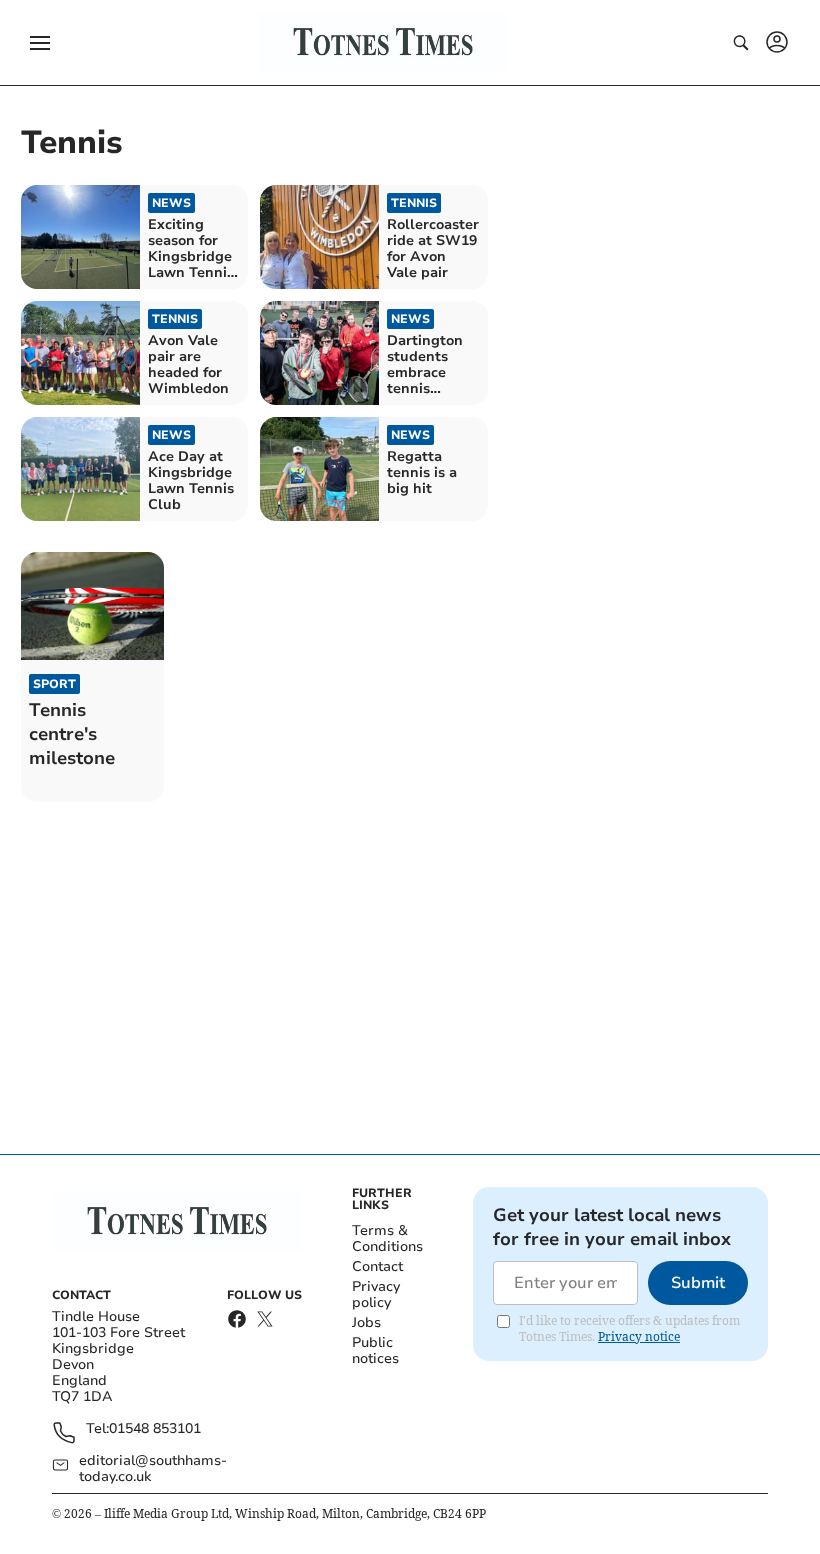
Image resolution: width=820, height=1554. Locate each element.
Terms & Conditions (387, 1238)
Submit (698, 1283)
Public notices (375, 1350)
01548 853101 (155, 1429)
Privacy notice (639, 1336)
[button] (40, 43)
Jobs (366, 1322)
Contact (377, 1266)
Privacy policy (376, 1294)
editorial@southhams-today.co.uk (153, 1469)
